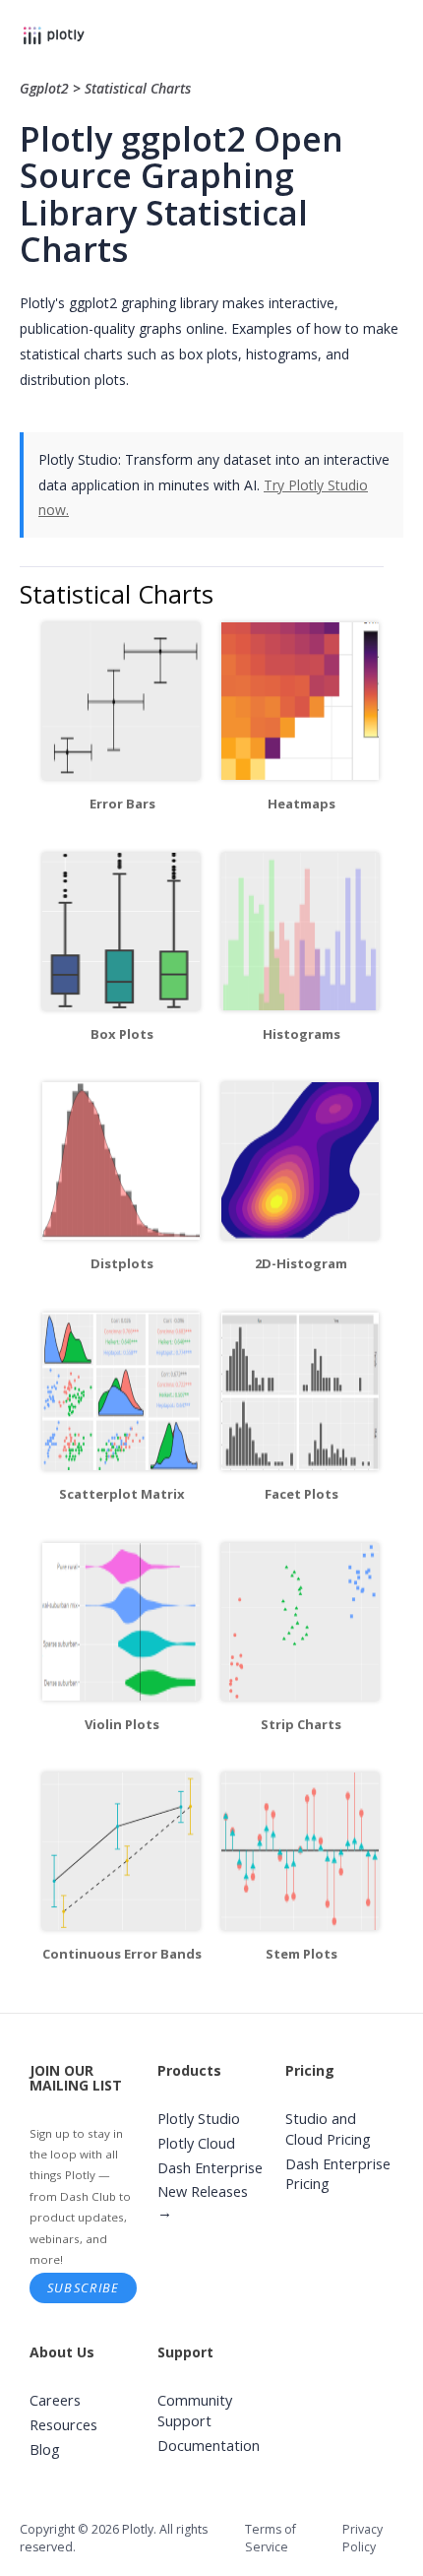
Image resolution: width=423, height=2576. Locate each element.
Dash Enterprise (210, 2168)
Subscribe (84, 2287)
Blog (45, 2449)
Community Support (195, 2411)
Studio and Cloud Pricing (328, 2129)
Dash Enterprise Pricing (338, 2174)
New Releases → (203, 2202)
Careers (55, 2400)
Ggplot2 (46, 88)
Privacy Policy (363, 2538)
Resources (63, 2425)
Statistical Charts (138, 88)
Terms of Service (271, 2538)
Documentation (209, 2446)
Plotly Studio (199, 2119)
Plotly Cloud (196, 2143)
